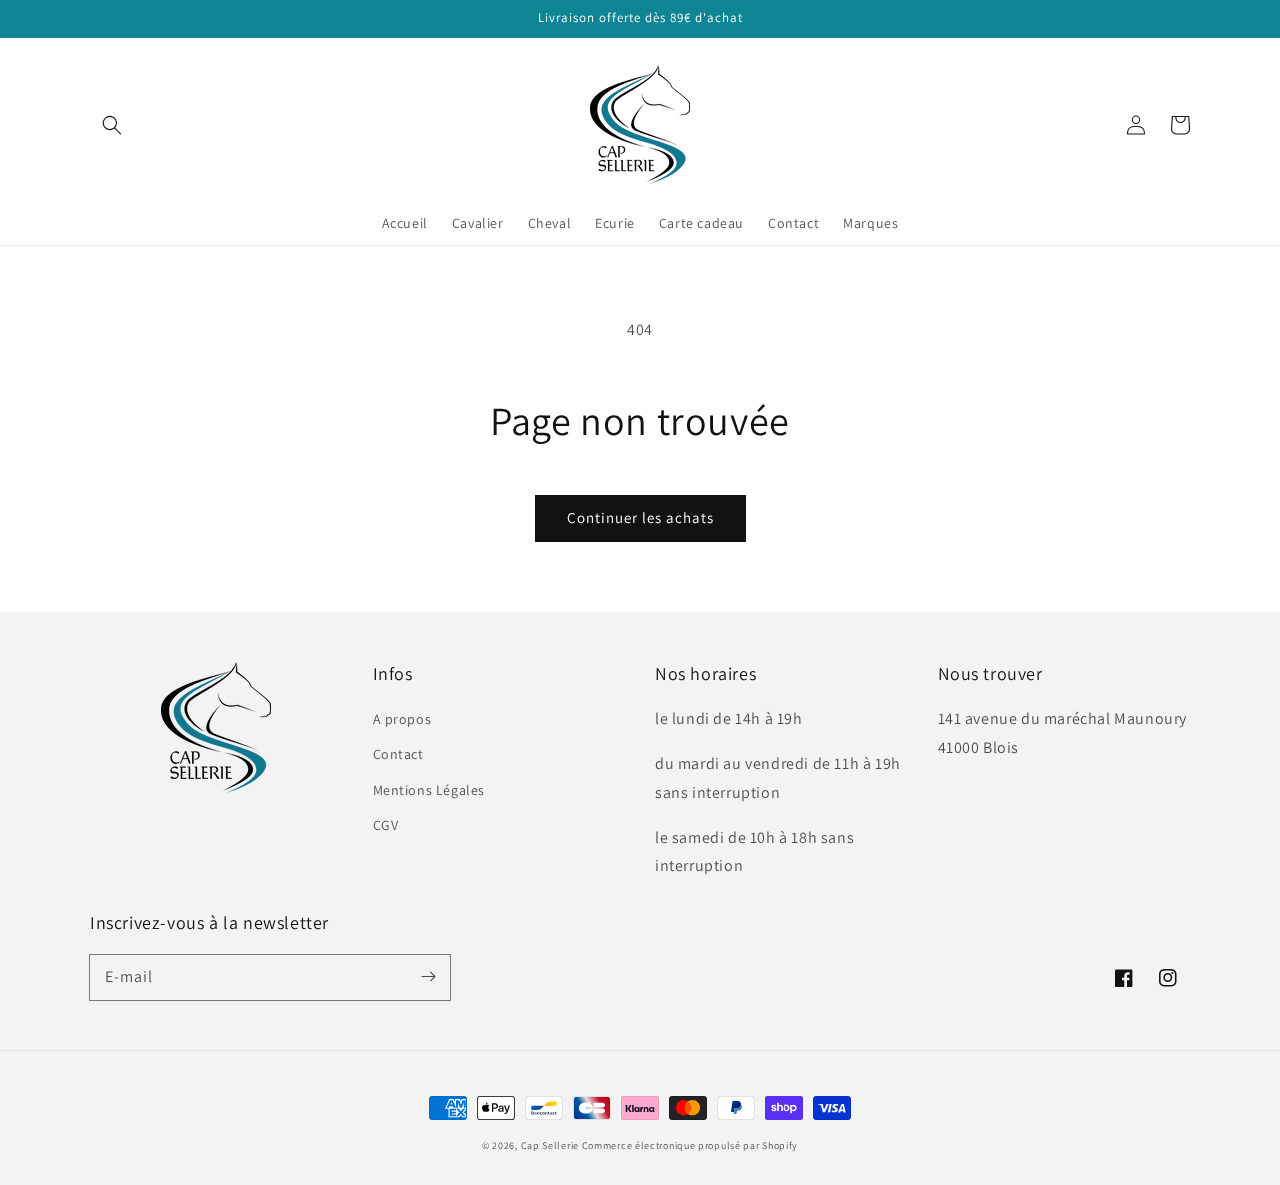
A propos (402, 719)
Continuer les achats (640, 517)
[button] (112, 125)
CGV (386, 825)
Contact (398, 754)
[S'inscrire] (428, 977)
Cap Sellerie (550, 1145)
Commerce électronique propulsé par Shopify (690, 1145)
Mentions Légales (429, 790)
